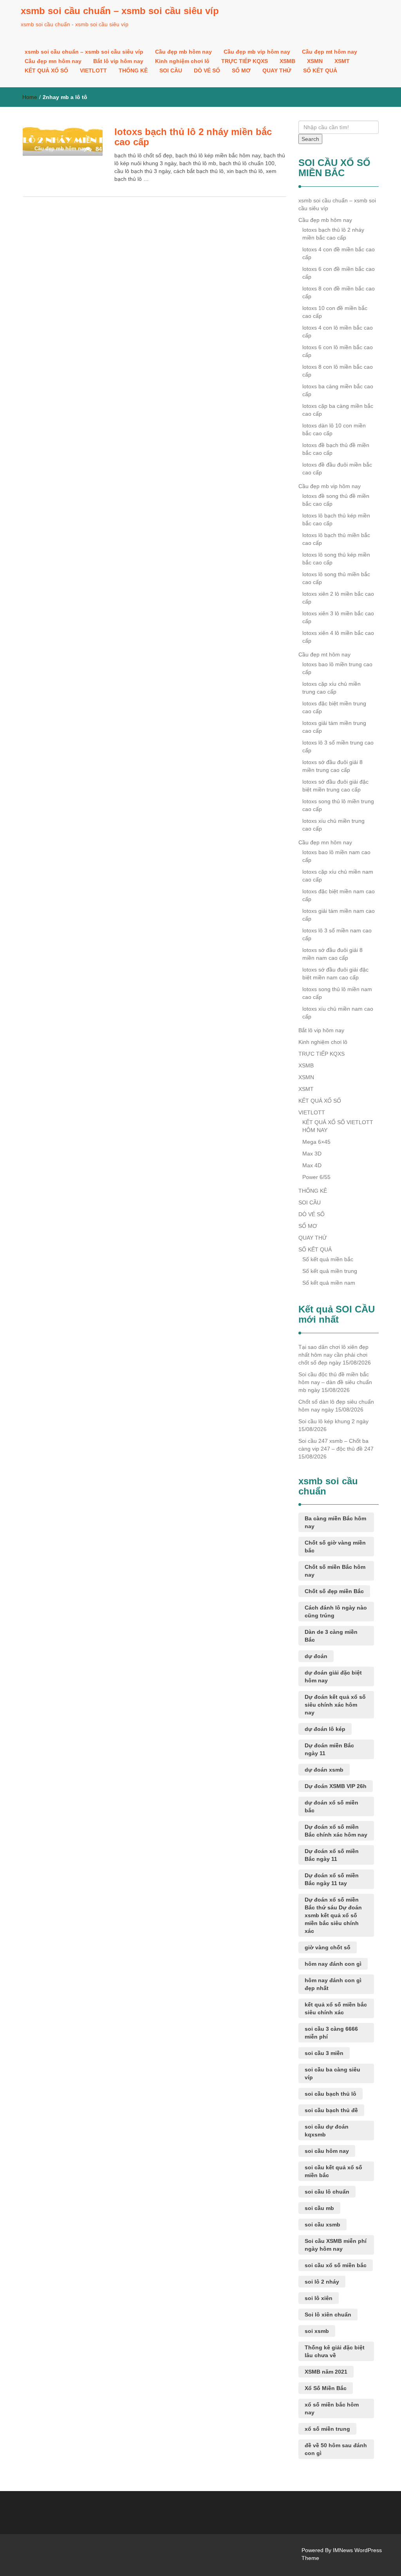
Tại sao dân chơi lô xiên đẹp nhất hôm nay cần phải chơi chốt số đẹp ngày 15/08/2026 (335, 1355)
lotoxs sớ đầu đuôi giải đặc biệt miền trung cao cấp (335, 786)
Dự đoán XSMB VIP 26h (336, 1786)
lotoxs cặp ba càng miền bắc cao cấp (338, 410)
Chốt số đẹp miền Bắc (334, 1591)
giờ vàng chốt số (328, 1947)
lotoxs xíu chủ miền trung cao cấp (333, 825)
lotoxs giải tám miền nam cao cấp (339, 915)
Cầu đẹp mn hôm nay (53, 61)
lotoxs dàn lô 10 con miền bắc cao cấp (334, 429)
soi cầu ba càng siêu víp (332, 2073)
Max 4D (312, 1165)
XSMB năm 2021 (326, 2372)
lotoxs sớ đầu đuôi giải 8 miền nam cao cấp (332, 954)
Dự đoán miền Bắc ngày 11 (329, 1749)
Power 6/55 (316, 1177)
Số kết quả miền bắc (328, 1259)
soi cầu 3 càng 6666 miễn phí (331, 2033)
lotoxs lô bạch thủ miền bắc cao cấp (336, 539)
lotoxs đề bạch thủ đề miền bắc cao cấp (336, 449)
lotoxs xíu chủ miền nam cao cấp (338, 1013)
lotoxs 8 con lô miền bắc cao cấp (338, 371)
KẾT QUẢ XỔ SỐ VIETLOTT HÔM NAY (338, 1126)
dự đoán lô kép (325, 1729)
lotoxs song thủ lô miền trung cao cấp (338, 805)
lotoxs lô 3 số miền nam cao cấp (337, 934)
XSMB (287, 61)
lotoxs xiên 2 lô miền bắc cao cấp (338, 598)
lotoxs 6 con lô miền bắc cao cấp (338, 351)
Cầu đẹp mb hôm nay (183, 52)
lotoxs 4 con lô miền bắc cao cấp (338, 332)
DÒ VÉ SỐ (207, 70)
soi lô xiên (319, 2298)
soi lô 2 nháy (322, 2282)
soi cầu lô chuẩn (327, 2192)
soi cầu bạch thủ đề (331, 2110)
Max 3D (312, 1154)
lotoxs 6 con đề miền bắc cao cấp (339, 273)
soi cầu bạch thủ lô (331, 2094)
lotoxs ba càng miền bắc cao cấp (338, 390)
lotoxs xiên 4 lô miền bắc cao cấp (338, 637)
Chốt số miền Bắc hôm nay (335, 1571)
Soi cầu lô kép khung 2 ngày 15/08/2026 (333, 1425)
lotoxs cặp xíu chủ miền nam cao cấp (338, 876)
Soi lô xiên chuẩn (328, 2315)
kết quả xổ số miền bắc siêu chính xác (336, 2008)
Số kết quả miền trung (330, 1271)
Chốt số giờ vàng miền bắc (335, 1547)
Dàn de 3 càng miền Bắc (331, 1636)
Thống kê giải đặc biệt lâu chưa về (335, 2351)
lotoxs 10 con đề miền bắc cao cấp (335, 312)
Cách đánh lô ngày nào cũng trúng (336, 1612)
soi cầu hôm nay (327, 2151)
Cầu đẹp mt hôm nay (330, 52)
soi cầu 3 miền (324, 2053)
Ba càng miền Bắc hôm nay (335, 1522)
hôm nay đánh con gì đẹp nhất (333, 1984)
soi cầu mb (319, 2208)
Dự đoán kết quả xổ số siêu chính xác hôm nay (335, 1705)
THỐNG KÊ (133, 70)
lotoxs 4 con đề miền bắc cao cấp (339, 253)
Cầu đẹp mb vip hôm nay (257, 52)
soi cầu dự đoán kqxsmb (327, 2131)
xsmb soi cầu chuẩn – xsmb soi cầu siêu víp (120, 11)
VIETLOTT (93, 70)
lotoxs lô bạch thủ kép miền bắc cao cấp (336, 519)
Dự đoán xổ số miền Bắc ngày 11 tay (332, 1879)
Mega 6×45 (316, 1142)
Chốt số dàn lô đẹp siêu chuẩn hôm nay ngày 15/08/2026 (336, 1406)
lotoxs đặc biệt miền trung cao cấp (334, 707)
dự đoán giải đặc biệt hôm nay (333, 1676)
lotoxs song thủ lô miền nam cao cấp (337, 993)
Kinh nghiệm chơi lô (182, 61)
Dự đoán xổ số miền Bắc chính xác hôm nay (336, 1831)
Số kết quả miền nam (329, 1283)
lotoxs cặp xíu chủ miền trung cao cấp (331, 688)
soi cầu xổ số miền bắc (336, 2265)
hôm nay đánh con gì (333, 1964)
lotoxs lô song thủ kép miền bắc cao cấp (336, 559)
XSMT (342, 61)
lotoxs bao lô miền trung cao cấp (337, 668)
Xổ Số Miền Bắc (326, 2388)
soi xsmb (317, 2331)
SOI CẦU (171, 70)
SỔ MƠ (241, 70)
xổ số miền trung (327, 2429)
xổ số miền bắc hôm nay (332, 2408)
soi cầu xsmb (322, 2224)
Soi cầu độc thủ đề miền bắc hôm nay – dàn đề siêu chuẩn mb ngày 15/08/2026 (335, 1382)
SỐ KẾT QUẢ (320, 70)
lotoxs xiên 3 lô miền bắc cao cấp (338, 617)
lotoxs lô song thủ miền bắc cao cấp (336, 578)
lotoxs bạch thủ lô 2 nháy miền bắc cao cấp (193, 137)
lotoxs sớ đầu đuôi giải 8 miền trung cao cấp (332, 766)
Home (30, 97)
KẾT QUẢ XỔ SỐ (46, 70)
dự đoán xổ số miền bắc (331, 1806)
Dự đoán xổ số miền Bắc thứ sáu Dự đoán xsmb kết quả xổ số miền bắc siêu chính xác (333, 1915)
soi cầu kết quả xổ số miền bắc (333, 2171)
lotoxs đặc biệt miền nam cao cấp (339, 895)
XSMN (315, 61)
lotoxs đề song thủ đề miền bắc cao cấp (336, 500)
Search (310, 139)
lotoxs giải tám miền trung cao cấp (334, 727)
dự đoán (316, 1656)
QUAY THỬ (277, 70)
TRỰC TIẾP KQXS (245, 61)
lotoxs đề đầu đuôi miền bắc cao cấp (337, 469)
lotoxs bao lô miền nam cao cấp (336, 856)
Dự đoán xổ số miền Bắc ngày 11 (332, 1855)
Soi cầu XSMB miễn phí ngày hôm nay (336, 2245)
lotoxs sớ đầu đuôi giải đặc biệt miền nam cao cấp (335, 973)
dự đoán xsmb (324, 1770)
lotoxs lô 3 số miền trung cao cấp (338, 746)
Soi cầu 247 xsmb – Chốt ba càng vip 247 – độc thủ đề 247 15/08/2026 (336, 1449)
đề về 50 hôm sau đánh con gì (336, 2449)
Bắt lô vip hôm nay (118, 61)
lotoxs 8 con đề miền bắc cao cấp (339, 292)
